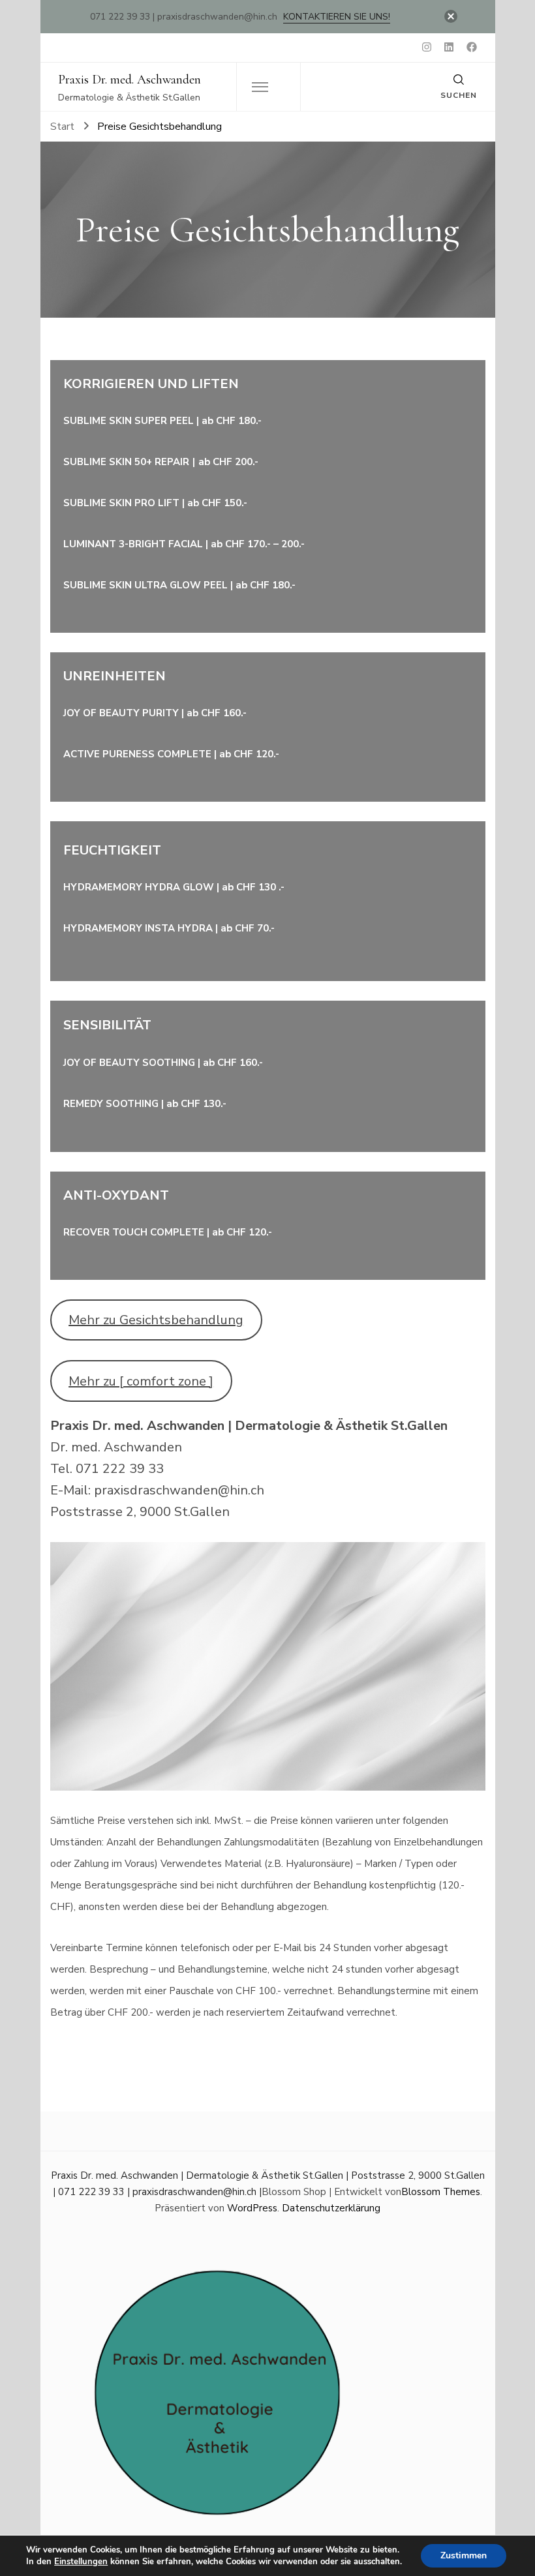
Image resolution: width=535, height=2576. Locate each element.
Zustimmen (464, 2555)
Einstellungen (81, 2562)
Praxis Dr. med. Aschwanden (130, 80)
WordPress (252, 2208)
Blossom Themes (441, 2192)
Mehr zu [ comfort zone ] (141, 1381)
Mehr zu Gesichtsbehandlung (156, 1320)
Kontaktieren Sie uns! (337, 17)
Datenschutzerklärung (331, 2208)
